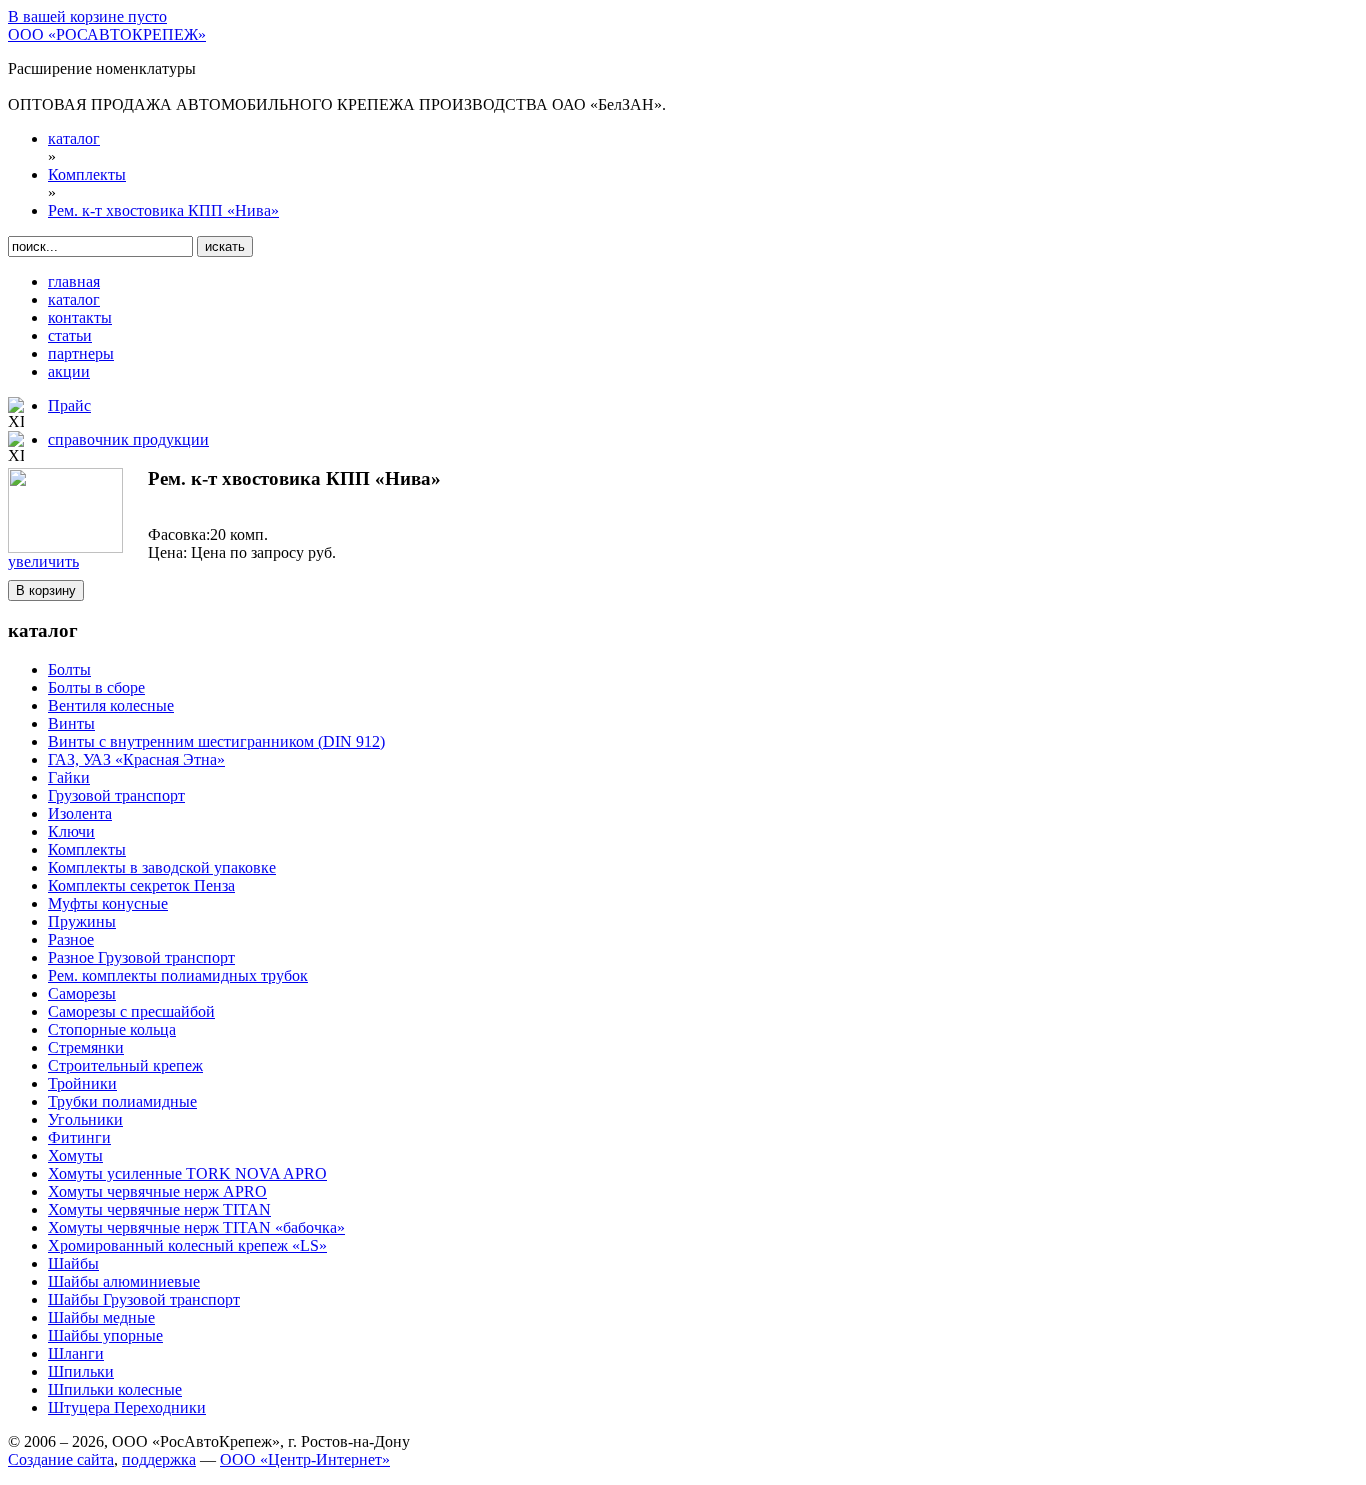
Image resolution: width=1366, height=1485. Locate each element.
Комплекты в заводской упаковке (162, 867)
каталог (74, 299)
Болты (69, 669)
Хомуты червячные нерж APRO (157, 1191)
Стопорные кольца (112, 1029)
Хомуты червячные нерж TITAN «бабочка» (196, 1227)
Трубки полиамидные (122, 1101)
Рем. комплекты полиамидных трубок (178, 975)
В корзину (46, 590)
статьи (70, 335)
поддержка (159, 1459)
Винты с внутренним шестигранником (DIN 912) (216, 741)
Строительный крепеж (125, 1065)
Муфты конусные (108, 903)
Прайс (69, 405)
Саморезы (82, 993)
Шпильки (81, 1371)
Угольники (85, 1119)
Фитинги (79, 1137)
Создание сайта (61, 1459)
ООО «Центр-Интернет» (305, 1459)
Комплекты (87, 849)
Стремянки (86, 1047)
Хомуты (75, 1155)
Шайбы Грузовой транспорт (144, 1299)
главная (74, 281)
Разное (71, 939)
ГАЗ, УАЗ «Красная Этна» (136, 759)
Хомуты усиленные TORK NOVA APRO (187, 1173)
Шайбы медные (101, 1317)
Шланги (76, 1353)
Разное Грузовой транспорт (141, 957)
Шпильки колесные (115, 1389)
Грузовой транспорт (116, 795)
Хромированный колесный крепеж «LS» (187, 1245)
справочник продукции (128, 439)
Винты (71, 723)
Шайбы (73, 1263)
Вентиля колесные (111, 705)
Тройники (82, 1083)
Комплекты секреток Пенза (141, 885)
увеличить (43, 561)
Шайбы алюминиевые (124, 1281)
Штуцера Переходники (127, 1407)
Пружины (82, 921)
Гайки (69, 777)
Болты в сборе (96, 687)
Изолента (80, 813)
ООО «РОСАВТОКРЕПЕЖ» (107, 34)
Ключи (71, 831)
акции (69, 371)
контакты (80, 317)
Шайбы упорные (105, 1335)
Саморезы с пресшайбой (131, 1011)
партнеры (81, 353)
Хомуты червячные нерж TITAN (159, 1209)
